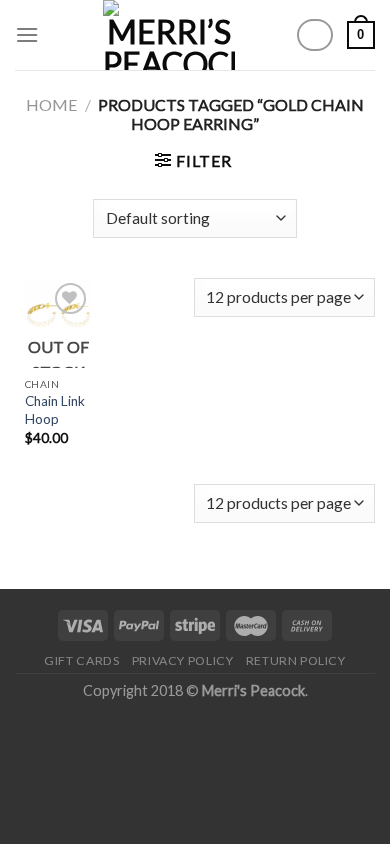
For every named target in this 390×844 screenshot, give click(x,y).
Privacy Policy (183, 660)
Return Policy (296, 660)
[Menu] (27, 34)
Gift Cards (81, 660)
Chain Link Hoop (55, 410)
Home (51, 104)
